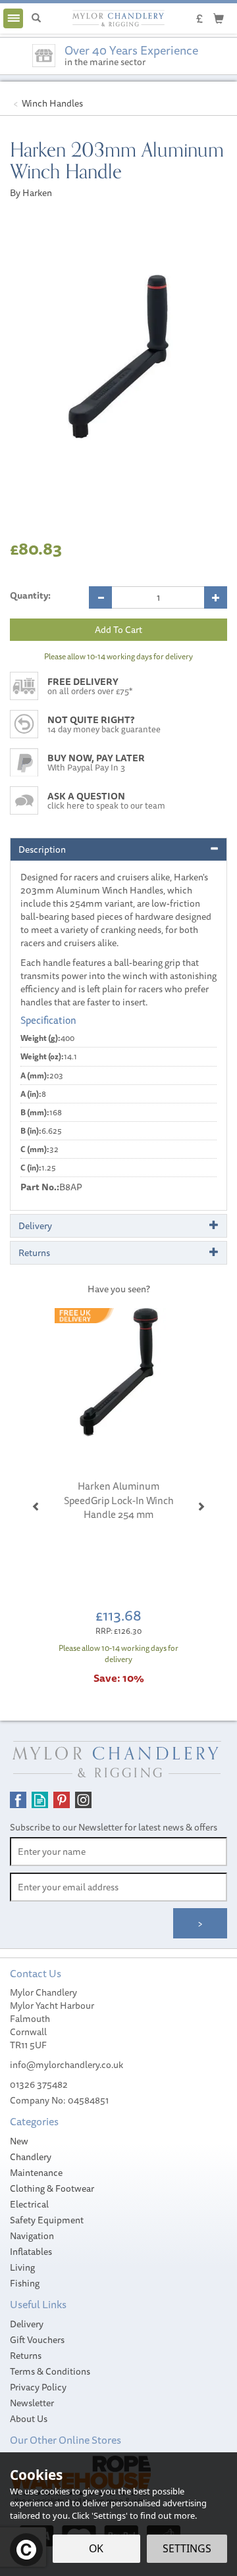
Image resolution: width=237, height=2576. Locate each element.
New (19, 2141)
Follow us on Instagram (83, 1800)
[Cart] (219, 18)
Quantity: (30, 595)
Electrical (29, 2204)
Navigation (32, 2236)
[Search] (36, 18)
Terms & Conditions (50, 2371)
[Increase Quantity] (216, 597)
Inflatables (31, 2252)
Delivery (27, 2324)
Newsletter (32, 2403)
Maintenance (36, 2173)
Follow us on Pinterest (62, 1800)
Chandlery (31, 2157)
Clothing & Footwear (52, 2188)
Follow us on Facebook (18, 1800)
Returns (26, 2356)
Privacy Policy (38, 2387)
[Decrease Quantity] (100, 597)
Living (22, 2267)
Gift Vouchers (37, 2340)
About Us (29, 2419)
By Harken (31, 193)
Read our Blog (40, 1800)
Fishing (25, 2283)
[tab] (118, 849)
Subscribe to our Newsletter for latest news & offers (114, 1827)
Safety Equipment (47, 2220)
